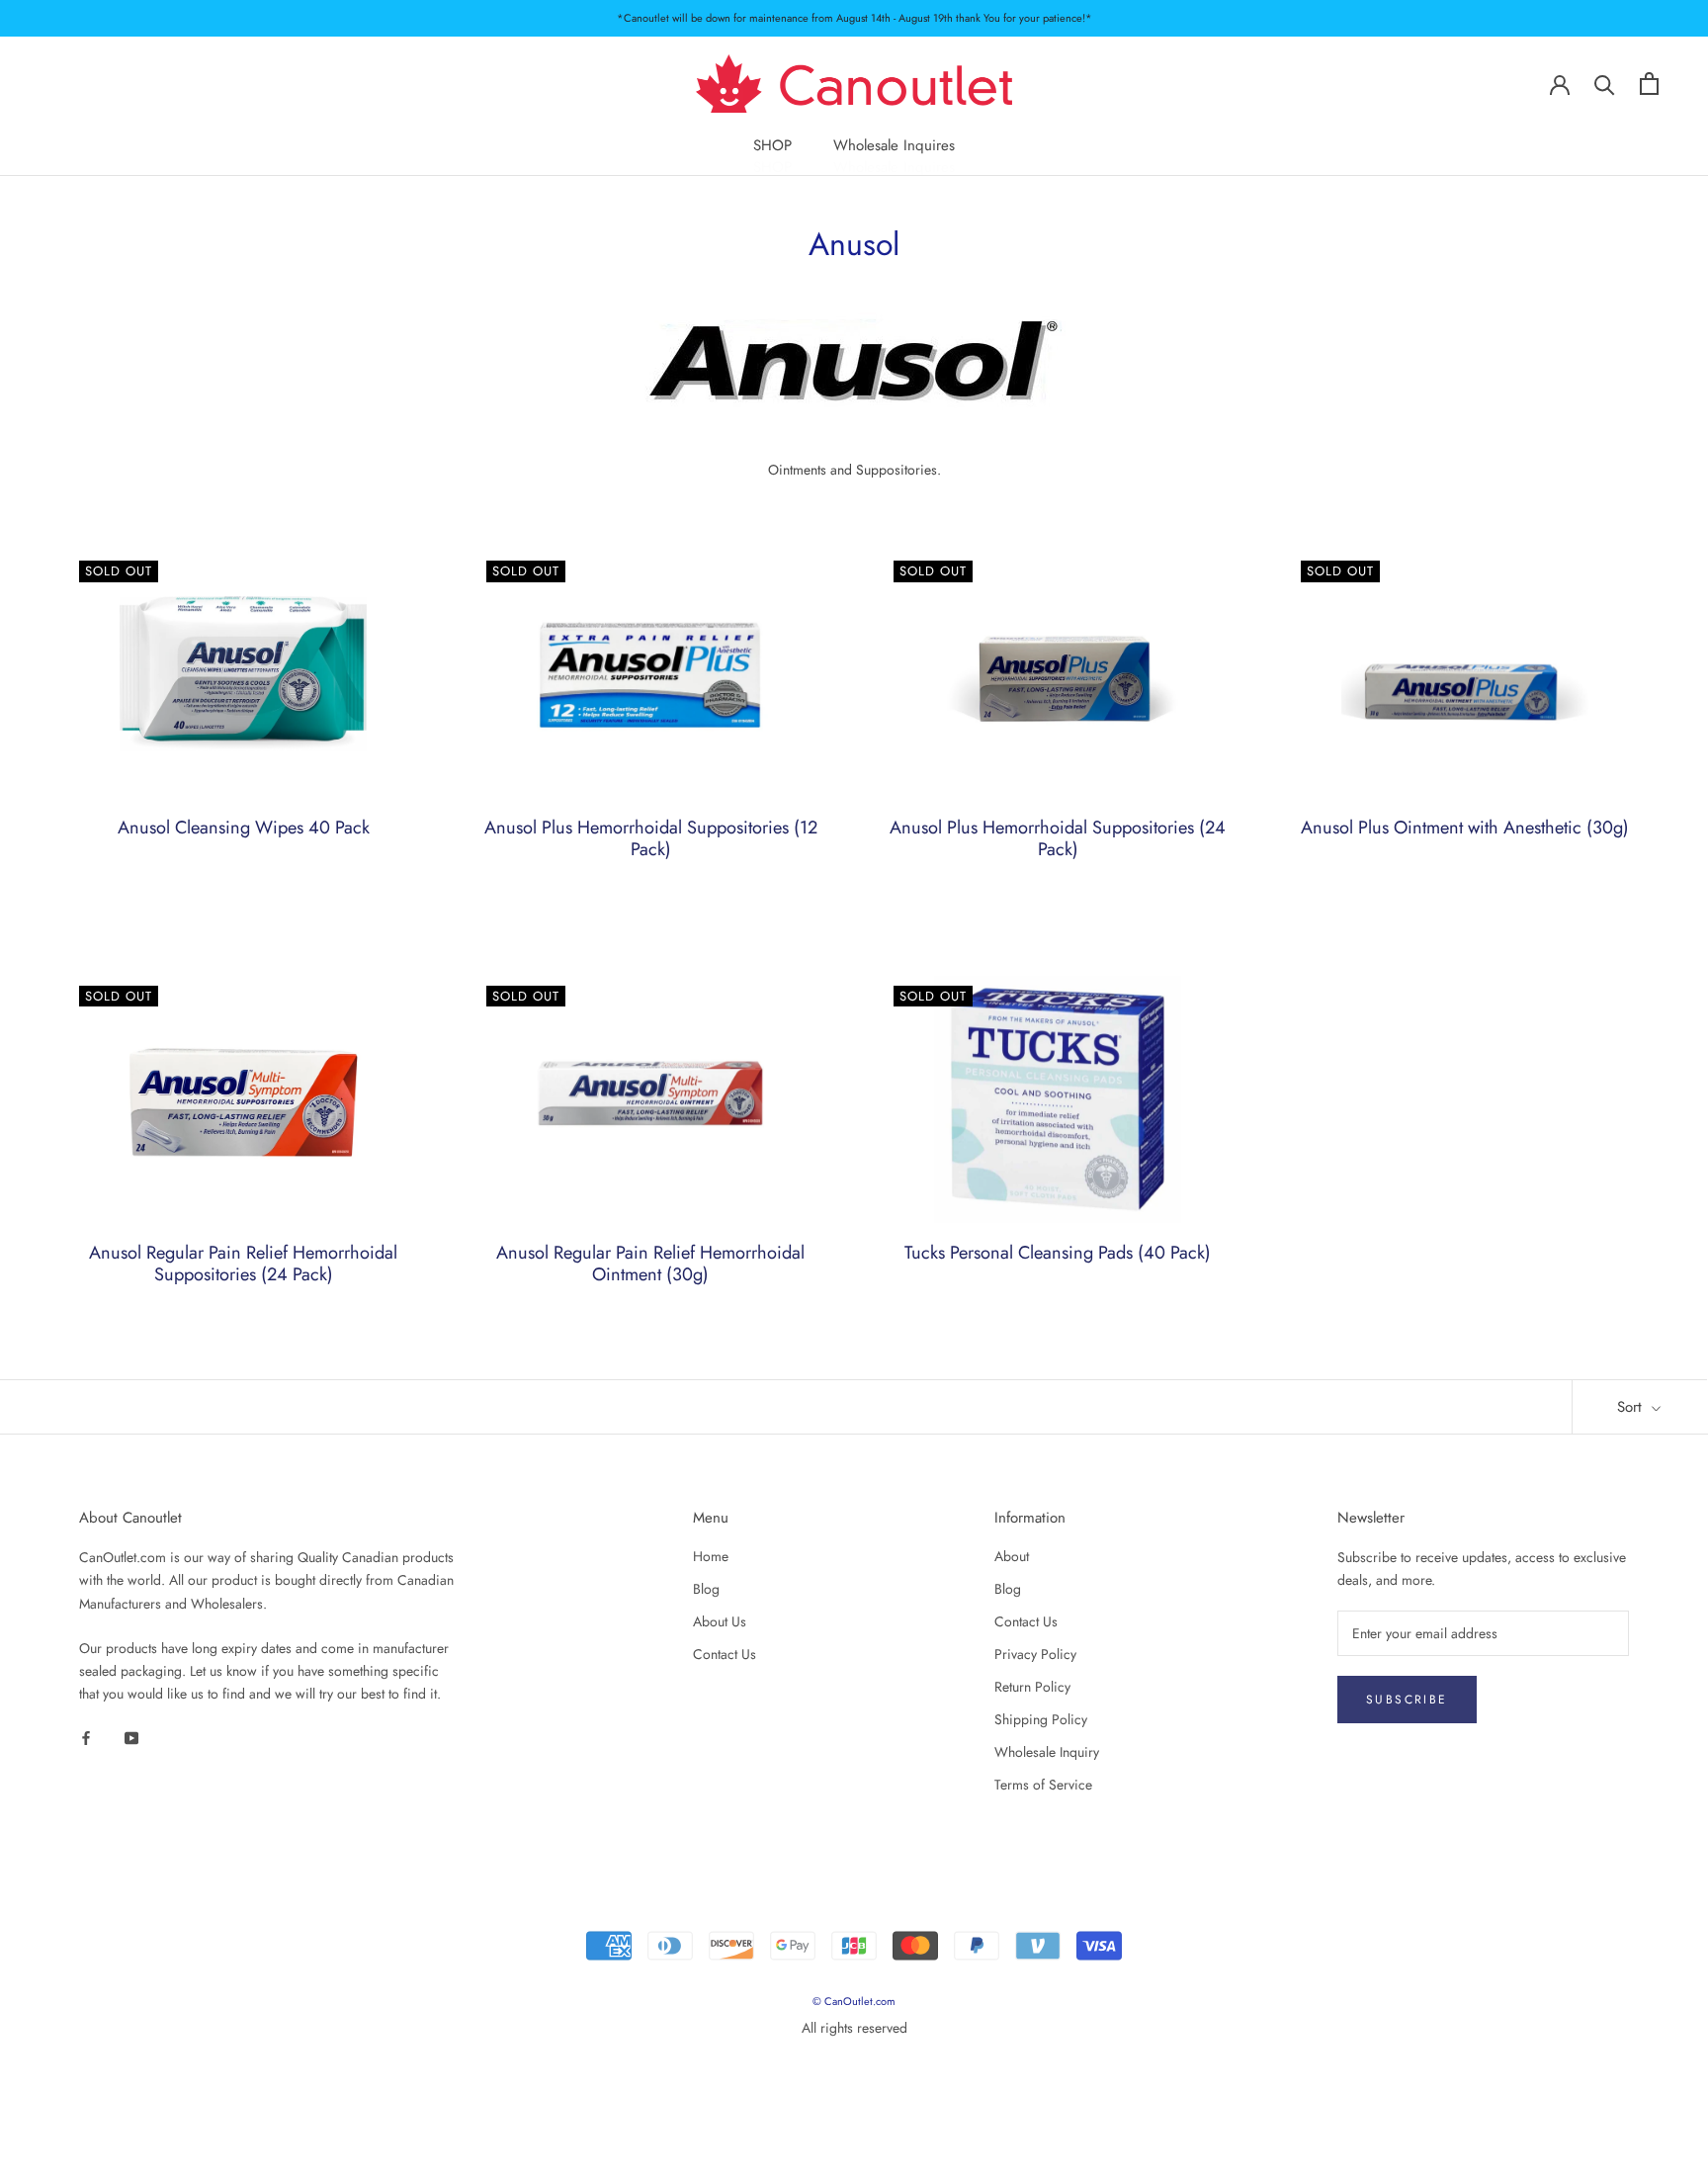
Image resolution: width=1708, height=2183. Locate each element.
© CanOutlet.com (854, 2001)
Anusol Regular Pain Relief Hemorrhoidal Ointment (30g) (650, 1264)
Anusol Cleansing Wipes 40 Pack (244, 828)
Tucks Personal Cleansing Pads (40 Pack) (1058, 1253)
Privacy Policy (1035, 1654)
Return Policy (1032, 1687)
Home (711, 1556)
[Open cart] (1649, 84)
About (1012, 1556)
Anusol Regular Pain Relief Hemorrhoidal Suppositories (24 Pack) (243, 1264)
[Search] (1605, 84)
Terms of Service (1043, 1785)
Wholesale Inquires (894, 146)
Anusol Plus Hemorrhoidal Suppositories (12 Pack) (651, 838)
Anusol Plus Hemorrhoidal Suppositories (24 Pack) (1058, 838)
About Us (720, 1621)
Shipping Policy (1041, 1719)
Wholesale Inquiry (1047, 1752)
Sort (1632, 1407)
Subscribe (1407, 1700)
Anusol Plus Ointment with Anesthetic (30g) (1465, 828)
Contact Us (725, 1654)
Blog (706, 1589)
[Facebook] (86, 1737)
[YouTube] (131, 1737)
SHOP (772, 146)
